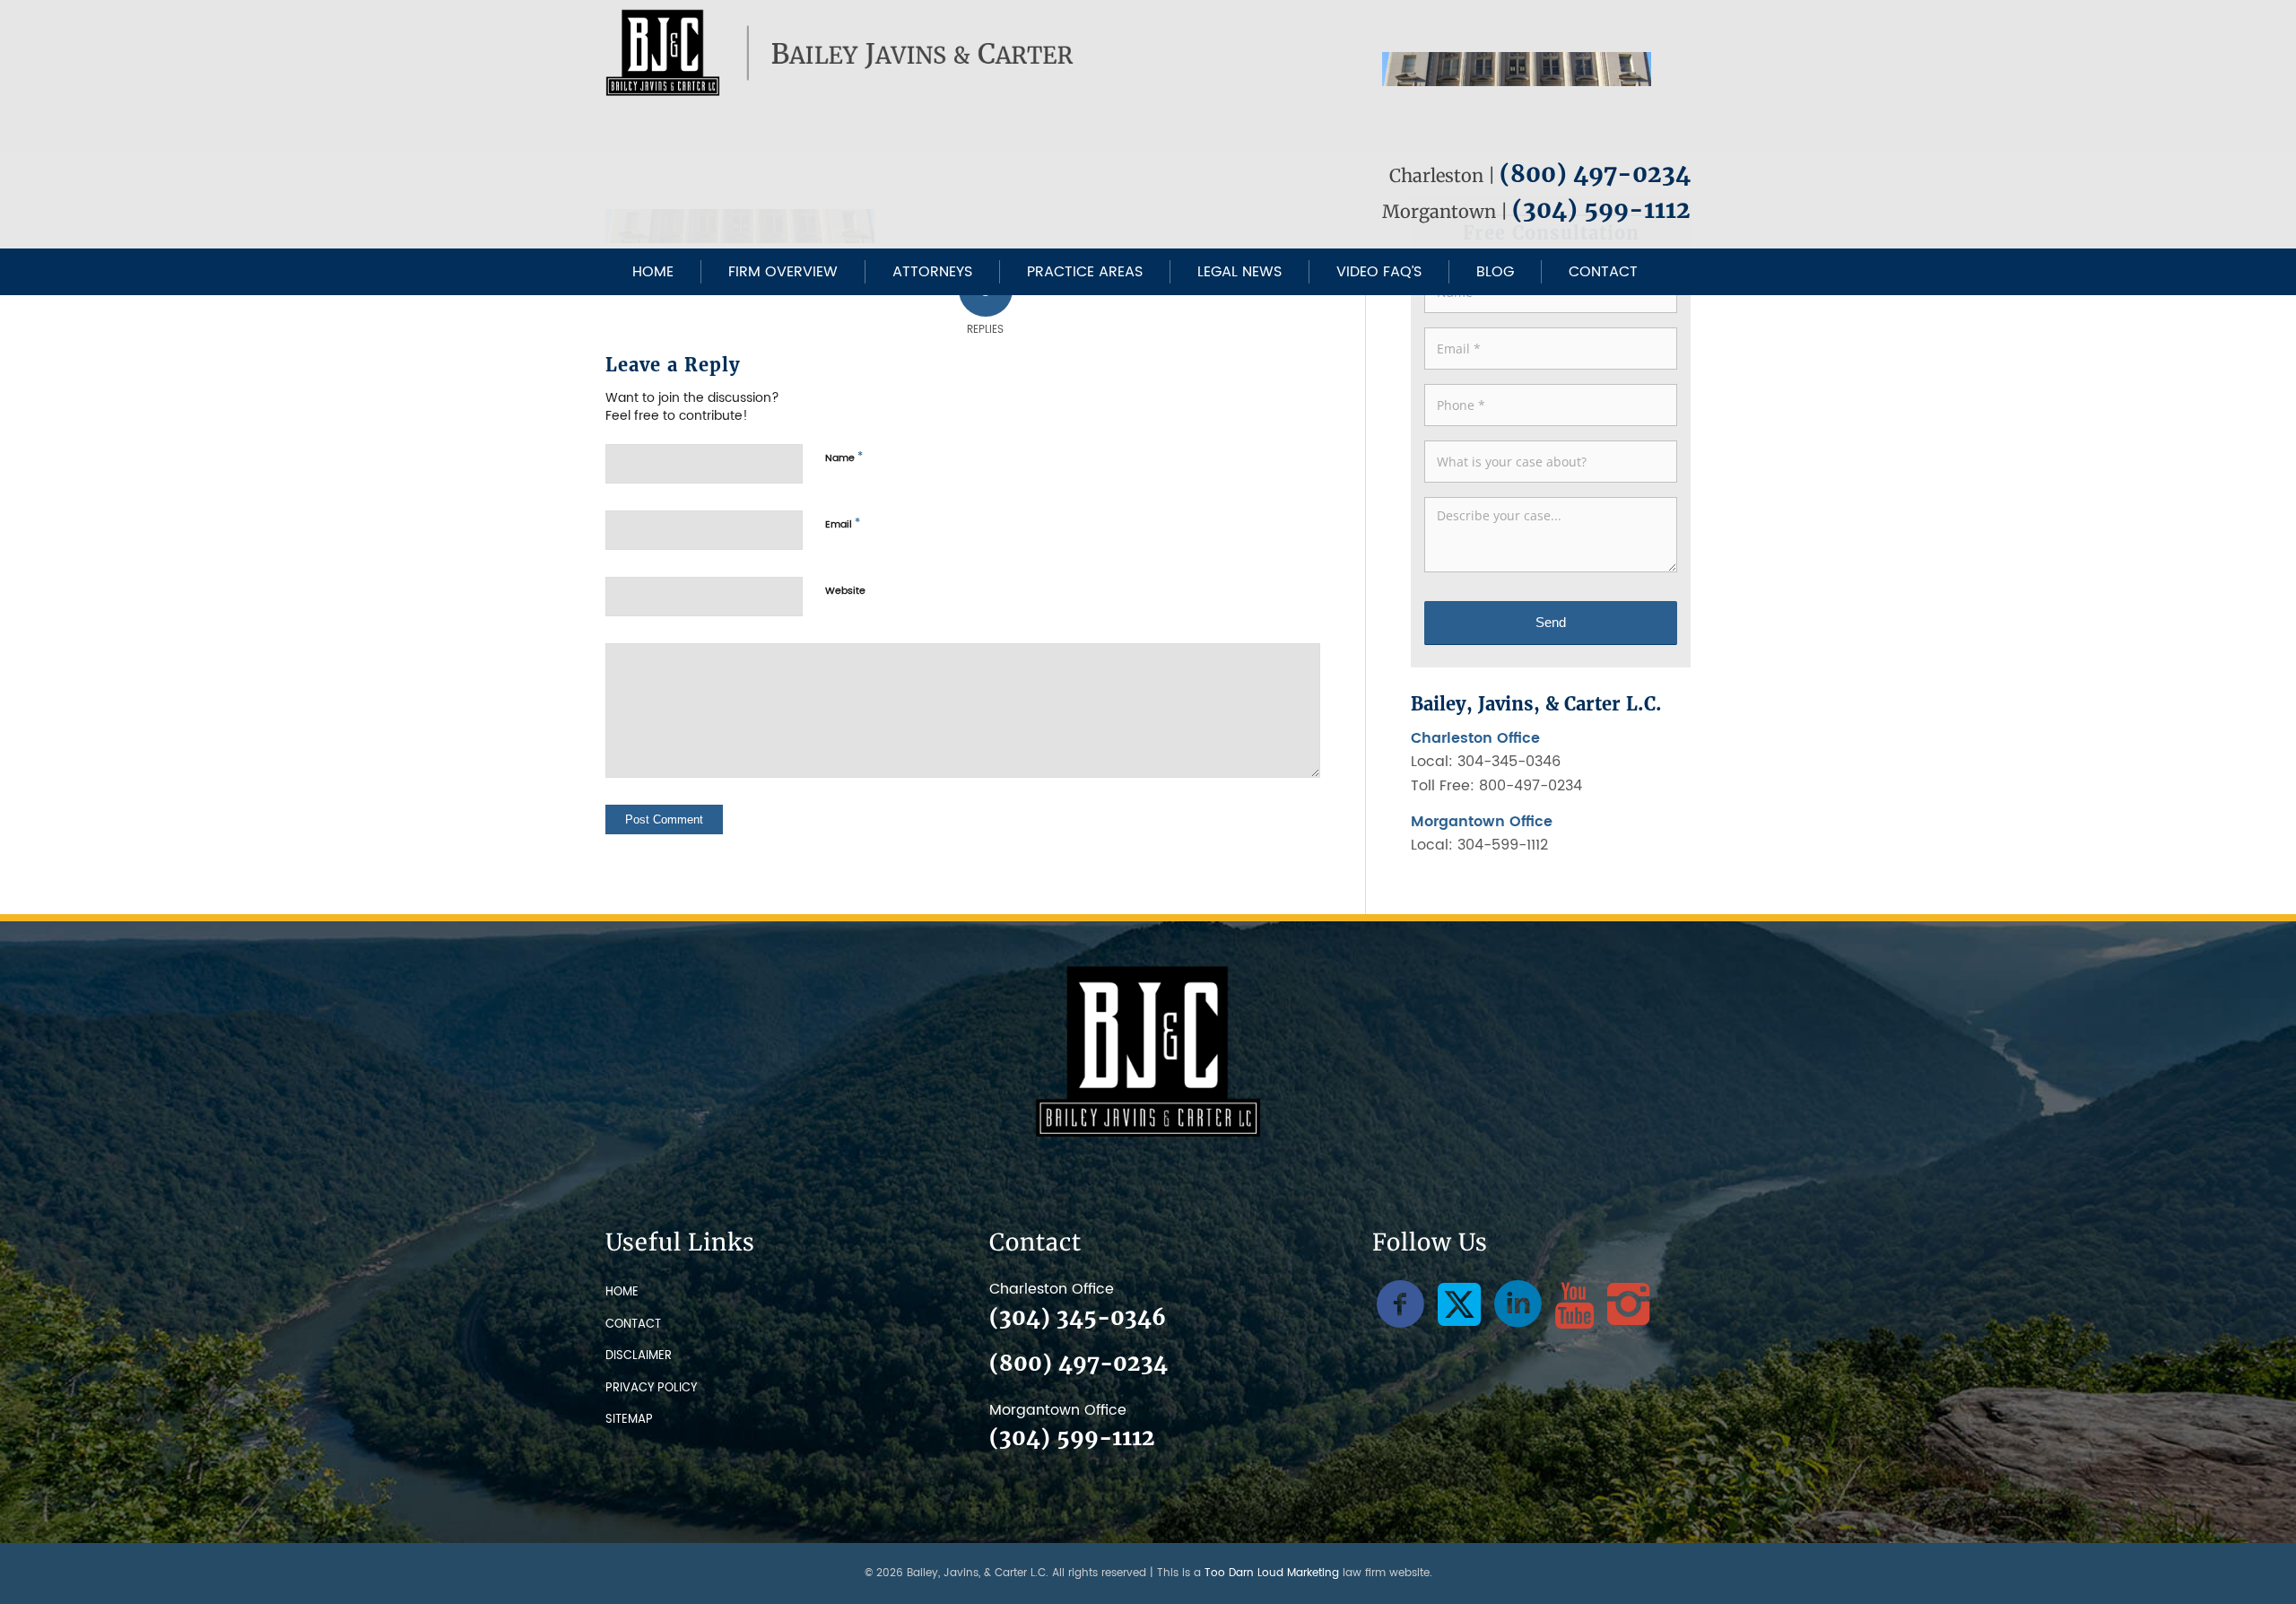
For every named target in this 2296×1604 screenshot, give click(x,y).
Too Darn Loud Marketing (1272, 1573)
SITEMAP (629, 1420)
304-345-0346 (1509, 762)
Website (845, 591)
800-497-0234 (1531, 786)
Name (844, 458)
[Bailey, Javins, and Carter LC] (842, 53)
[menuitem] (653, 272)
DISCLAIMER (639, 1356)
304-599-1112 (1503, 845)
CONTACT (633, 1325)
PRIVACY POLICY (651, 1388)
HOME (622, 1292)
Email (843, 524)
